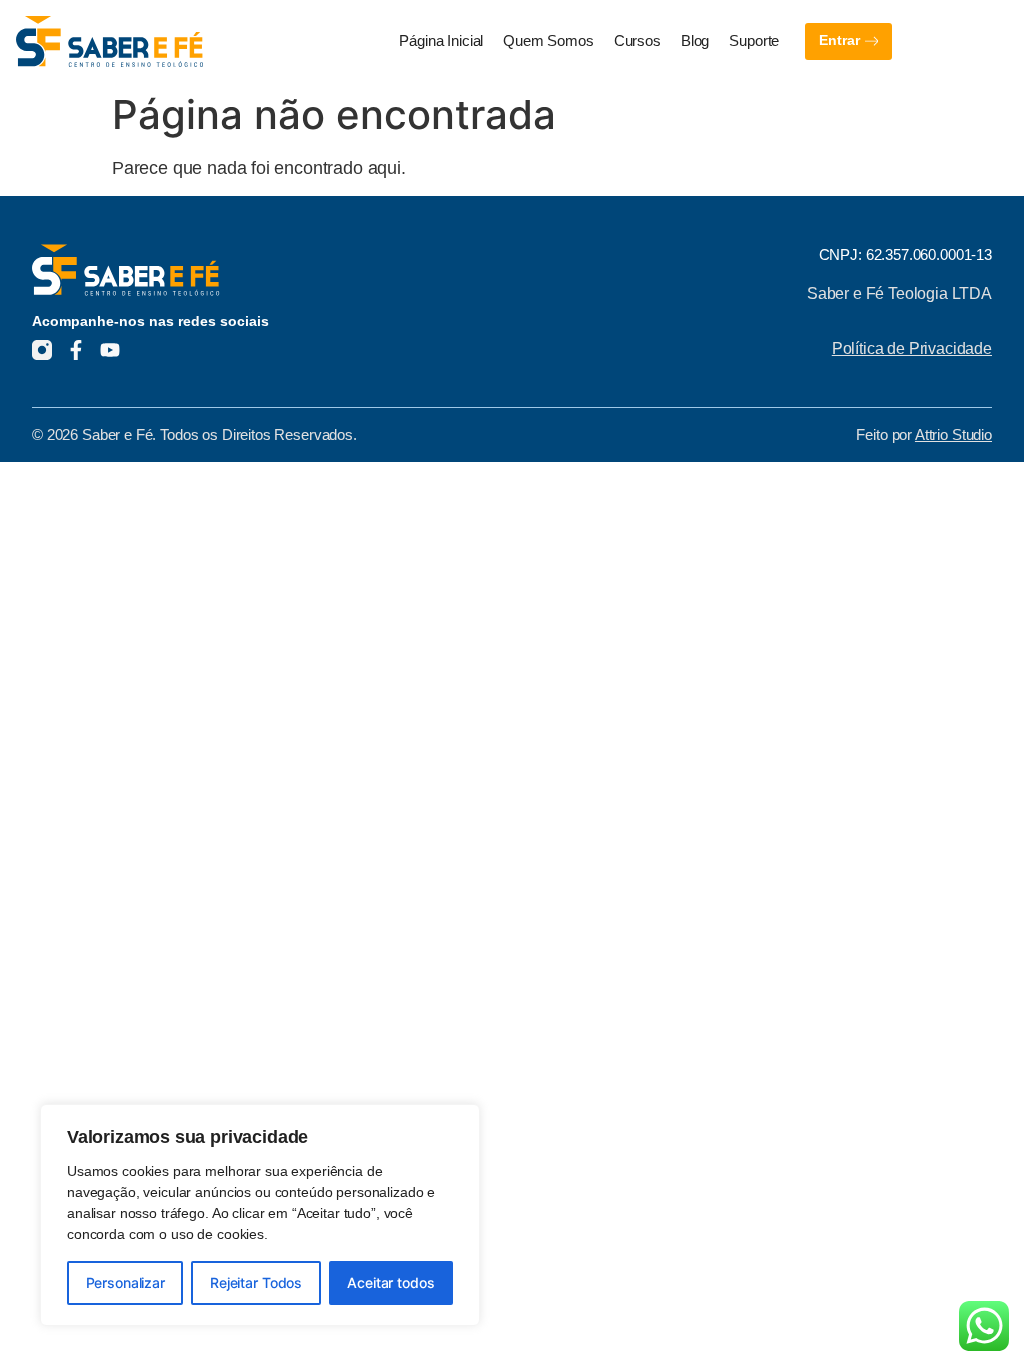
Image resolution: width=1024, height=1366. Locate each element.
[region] (260, 1215)
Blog (695, 41)
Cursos (637, 41)
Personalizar (125, 1282)
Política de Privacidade (912, 348)
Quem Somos (548, 41)
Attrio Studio (953, 435)
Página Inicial (441, 41)
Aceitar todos (390, 1282)
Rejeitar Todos (256, 1282)
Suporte (754, 41)
